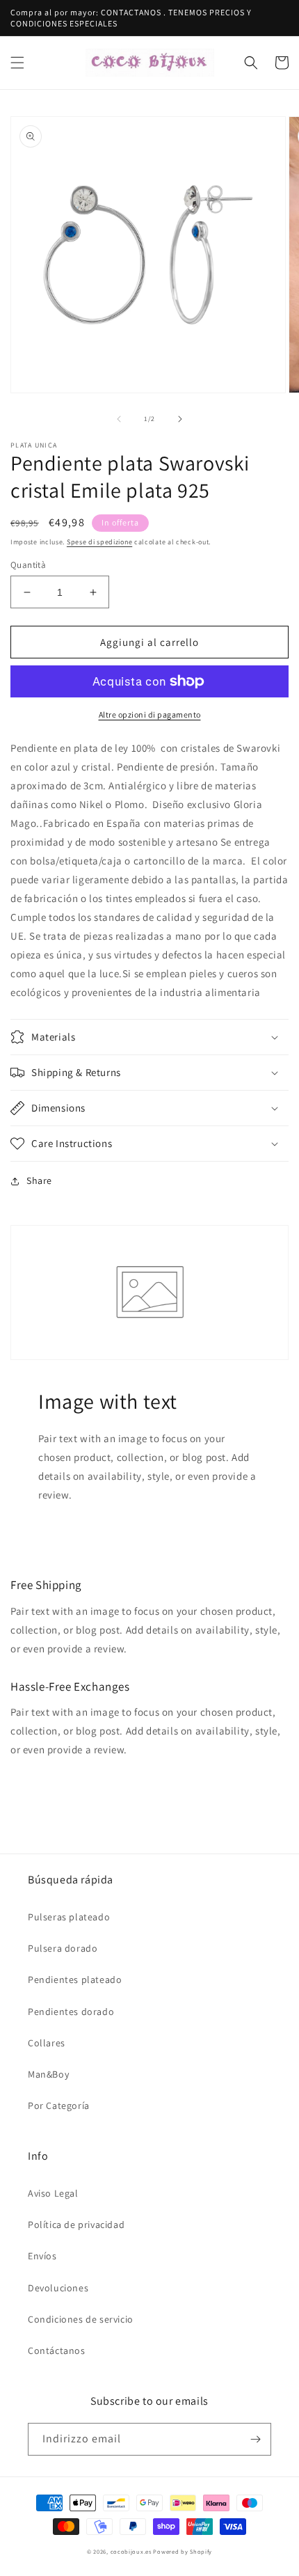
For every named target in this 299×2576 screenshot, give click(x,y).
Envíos (42, 2256)
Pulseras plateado (69, 1917)
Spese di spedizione (99, 542)
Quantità (28, 565)
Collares (47, 2043)
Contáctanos (57, 2350)
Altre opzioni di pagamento (150, 714)
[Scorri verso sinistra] (119, 419)
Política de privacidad (76, 2225)
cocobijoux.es (131, 2551)
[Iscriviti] (255, 2439)
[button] (17, 63)
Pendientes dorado (71, 2012)
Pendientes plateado (75, 1980)
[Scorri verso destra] (180, 419)
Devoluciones (58, 2288)
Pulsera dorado (63, 1948)
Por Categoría (59, 2105)
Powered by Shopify (183, 2551)
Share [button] (39, 1180)
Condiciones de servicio (81, 2319)
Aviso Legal (53, 2193)
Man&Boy (48, 2074)
